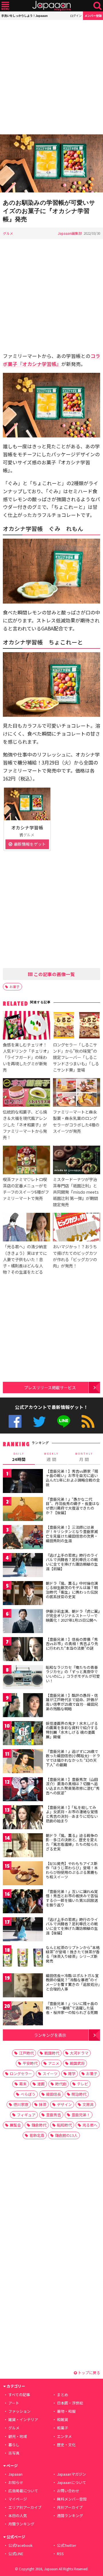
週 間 (51, 1457)
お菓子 (15, 987)
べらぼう (28, 2094)
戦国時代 (52, 2053)
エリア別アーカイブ (25, 2507)
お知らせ (16, 2482)
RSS (88, 1421)
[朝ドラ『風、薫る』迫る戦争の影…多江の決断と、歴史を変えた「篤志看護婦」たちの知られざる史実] (23, 1846)
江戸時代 (26, 2053)
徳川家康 (21, 2104)
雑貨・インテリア (23, 2419)
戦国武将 (77, 2063)
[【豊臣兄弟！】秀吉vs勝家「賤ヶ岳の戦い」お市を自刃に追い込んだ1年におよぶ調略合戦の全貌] (23, 1482)
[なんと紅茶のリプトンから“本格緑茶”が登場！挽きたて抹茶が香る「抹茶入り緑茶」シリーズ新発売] (23, 1958)
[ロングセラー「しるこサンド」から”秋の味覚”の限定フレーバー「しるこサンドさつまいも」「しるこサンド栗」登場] (77, 1026)
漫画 (41, 2084)
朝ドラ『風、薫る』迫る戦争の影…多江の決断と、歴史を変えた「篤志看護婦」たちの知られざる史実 (72, 1842)
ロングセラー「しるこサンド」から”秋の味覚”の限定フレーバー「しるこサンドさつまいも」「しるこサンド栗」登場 (76, 1057)
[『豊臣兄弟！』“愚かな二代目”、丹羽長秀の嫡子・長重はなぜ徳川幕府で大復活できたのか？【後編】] (23, 1510)
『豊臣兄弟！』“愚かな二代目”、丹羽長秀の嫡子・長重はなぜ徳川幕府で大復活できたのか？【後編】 (73, 1506)
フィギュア (26, 2115)
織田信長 (54, 2094)
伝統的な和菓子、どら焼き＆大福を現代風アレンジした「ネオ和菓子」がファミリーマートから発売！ (25, 1124)
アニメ (54, 2063)
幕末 (23, 2084)
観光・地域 (18, 2436)
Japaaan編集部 (70, 233)
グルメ (8, 233)
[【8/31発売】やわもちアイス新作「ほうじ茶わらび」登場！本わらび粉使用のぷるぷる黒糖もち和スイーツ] (23, 1874)
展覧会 (15, 2125)
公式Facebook (15, 1421)
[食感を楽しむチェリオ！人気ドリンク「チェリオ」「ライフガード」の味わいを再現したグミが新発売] (26, 1026)
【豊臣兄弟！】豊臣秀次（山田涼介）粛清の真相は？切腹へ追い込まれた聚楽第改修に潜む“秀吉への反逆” (73, 1786)
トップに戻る (89, 2373)
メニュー (5, 6)
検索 (97, 6)
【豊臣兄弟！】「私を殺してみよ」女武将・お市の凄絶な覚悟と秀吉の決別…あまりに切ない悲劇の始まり (72, 1814)
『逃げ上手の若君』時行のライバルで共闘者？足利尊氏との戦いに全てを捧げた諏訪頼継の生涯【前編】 (72, 1562)
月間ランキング (21, 2524)
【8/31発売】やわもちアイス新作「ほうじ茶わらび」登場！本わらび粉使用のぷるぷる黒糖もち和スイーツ (72, 1870)
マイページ (18, 2499)
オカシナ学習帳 (27, 827)
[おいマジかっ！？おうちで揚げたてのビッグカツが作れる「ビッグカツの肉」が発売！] (77, 1228)
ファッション (19, 2411)
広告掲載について (23, 2491)
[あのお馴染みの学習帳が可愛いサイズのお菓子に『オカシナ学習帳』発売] (51, 164)
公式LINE (64, 1421)
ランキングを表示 (50, 2035)
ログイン (76, 16)
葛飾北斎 (37, 2135)
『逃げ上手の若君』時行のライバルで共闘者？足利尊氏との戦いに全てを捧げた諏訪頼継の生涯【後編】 (72, 1926)
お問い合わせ (68, 2491)
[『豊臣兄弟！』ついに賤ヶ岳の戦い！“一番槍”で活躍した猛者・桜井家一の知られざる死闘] (23, 2014)
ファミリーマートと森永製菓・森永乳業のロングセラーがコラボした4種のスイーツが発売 (76, 1121)
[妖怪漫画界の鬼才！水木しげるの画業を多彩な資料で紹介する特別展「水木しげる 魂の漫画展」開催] (23, 1734)
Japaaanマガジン (72, 2474)
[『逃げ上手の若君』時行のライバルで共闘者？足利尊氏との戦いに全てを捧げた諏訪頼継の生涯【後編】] (23, 1930)
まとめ (63, 2395)
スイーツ (50, 2074)
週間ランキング (70, 2516)
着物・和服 (66, 2411)
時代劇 (61, 2084)
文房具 (88, 2104)
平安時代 (30, 2063)
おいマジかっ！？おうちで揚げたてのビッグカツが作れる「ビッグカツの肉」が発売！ (75, 1256)
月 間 (84, 1457)
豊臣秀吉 (54, 2115)
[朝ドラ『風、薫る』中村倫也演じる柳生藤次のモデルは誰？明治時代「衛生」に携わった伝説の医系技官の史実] (23, 1594)
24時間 (19, 1457)
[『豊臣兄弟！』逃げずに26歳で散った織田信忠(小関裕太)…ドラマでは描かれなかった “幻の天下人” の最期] (23, 1762)
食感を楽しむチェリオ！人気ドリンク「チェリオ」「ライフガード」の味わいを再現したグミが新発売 (26, 1057)
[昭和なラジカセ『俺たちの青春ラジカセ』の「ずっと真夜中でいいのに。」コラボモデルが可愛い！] (23, 1678)
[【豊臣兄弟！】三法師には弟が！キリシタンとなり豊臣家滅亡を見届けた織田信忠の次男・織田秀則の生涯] (23, 1538)
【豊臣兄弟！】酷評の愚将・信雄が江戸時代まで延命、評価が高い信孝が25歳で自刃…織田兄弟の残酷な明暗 (72, 1702)
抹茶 (43, 2104)
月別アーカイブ (70, 2507)
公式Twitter (39, 1421)
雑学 (72, 2074)
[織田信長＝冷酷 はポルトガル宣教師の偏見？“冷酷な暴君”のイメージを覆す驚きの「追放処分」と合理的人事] (23, 1986)
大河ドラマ (79, 2053)
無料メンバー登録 (72, 2499)
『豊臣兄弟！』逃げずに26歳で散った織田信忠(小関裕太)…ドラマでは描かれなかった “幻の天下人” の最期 (73, 1758)
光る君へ (90, 2125)
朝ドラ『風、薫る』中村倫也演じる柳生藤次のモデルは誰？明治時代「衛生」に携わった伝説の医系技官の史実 (72, 1590)
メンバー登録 (93, 16)
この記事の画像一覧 (54, 974)
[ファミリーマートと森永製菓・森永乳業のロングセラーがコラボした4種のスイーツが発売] (77, 1093)
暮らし (14, 2445)
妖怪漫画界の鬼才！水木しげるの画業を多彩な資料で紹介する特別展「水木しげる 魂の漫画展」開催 (72, 1730)
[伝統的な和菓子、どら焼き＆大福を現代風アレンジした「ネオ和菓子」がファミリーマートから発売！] (26, 1093)
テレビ (83, 2084)
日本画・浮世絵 (70, 2403)
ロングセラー (21, 2074)
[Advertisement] (51, 77)
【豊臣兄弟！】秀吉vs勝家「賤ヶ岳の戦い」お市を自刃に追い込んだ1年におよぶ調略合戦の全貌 (73, 1478)
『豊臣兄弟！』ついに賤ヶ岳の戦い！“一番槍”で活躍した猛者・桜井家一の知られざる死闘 (72, 2008)
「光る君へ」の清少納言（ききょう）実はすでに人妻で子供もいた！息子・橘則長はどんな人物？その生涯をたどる (25, 1259)
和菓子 (63, 2428)
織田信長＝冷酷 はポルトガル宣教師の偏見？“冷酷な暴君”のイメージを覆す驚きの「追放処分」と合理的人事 (73, 1982)
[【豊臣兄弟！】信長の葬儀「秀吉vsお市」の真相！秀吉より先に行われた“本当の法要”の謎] (23, 1650)
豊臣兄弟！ (81, 2115)
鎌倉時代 (39, 2125)
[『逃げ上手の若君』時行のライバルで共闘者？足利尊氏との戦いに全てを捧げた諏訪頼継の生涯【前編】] (23, 1566)
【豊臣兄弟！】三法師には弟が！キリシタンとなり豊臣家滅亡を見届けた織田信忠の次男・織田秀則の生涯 (72, 1534)
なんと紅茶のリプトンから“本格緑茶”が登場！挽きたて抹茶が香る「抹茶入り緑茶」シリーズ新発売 (73, 1954)
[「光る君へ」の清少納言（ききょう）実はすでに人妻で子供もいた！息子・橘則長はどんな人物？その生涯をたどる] (26, 1228)
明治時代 (79, 2094)
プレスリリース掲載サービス (50, 1387)
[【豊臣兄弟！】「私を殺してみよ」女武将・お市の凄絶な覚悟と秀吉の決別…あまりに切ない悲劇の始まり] (23, 1818)
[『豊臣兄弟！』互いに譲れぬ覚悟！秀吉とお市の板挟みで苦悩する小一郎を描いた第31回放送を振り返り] (23, 1902)
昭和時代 (64, 2125)
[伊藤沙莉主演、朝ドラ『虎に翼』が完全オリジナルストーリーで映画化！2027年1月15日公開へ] (23, 1622)
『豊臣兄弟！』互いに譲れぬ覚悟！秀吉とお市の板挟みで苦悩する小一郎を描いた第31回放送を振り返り (72, 1898)
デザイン (64, 2104)
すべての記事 (19, 2395)
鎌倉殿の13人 (66, 2135)
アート (14, 2403)
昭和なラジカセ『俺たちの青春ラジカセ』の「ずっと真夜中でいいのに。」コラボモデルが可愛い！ (73, 1674)
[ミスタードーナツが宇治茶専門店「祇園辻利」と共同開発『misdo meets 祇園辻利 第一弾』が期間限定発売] (77, 1161)
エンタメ (64, 2436)
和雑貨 (63, 2419)
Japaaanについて (72, 2482)
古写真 (14, 2453)
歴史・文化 (66, 2445)
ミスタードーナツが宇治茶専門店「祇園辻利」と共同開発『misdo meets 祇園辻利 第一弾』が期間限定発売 (76, 1192)
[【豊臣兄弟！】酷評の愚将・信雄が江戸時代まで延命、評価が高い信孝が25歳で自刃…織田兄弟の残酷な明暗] (23, 1706)
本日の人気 (18, 2516)
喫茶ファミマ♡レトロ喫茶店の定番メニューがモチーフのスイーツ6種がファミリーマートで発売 (26, 1189)
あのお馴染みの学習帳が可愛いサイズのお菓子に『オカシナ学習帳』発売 (49, 211)
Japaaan (51, 6)
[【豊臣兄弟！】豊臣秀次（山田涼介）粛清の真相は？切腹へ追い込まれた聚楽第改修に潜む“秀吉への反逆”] (23, 1790)
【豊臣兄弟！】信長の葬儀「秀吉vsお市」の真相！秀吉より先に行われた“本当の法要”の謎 (72, 1644)
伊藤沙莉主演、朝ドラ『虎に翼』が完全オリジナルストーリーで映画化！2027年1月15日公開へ (73, 1616)
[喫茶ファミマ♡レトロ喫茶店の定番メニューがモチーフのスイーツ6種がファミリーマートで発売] (26, 1161)
